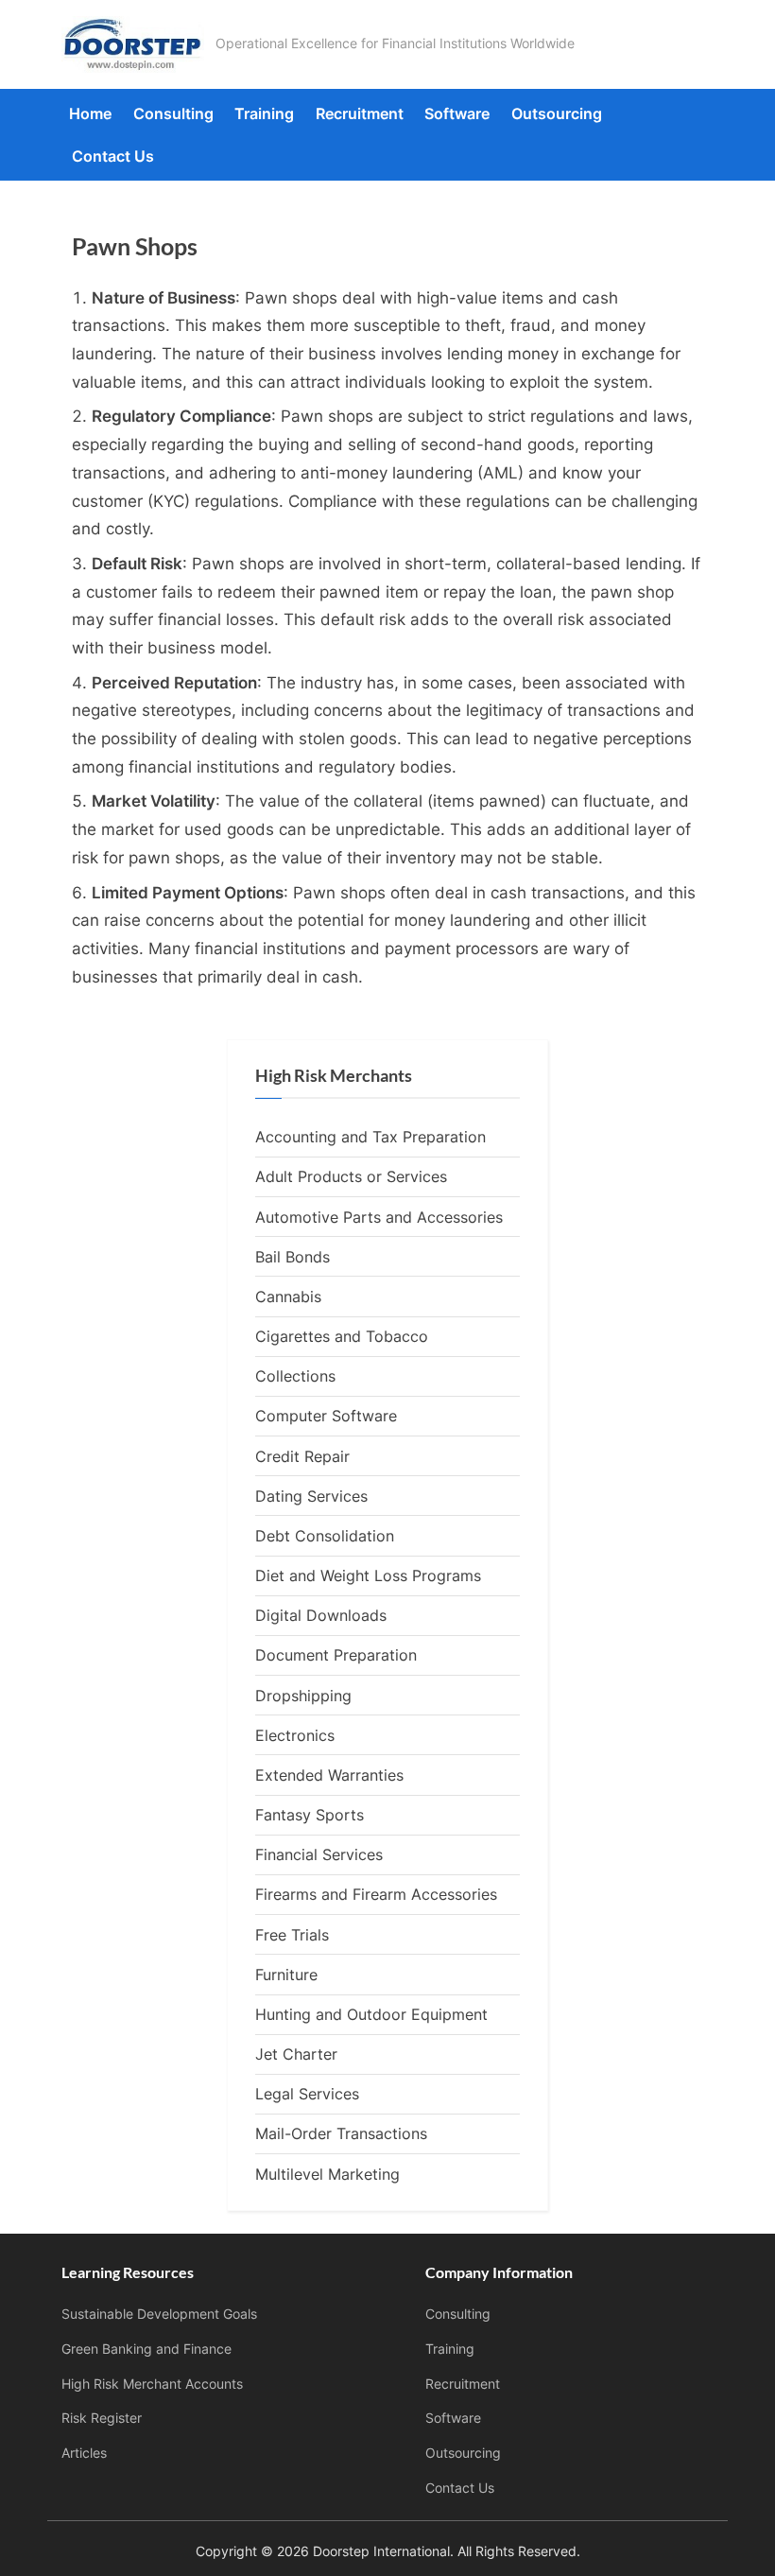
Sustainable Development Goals (159, 2314)
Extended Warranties (329, 1775)
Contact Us (113, 156)
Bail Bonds (293, 1257)
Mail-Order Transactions (341, 2133)
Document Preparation (336, 1655)
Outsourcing (557, 113)
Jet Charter (296, 2054)
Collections (295, 1376)
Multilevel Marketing (327, 2174)
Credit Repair (302, 1456)
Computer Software (326, 1416)
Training (264, 113)
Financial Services (319, 1854)
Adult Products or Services (351, 1176)
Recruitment (360, 113)
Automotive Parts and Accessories (379, 1217)
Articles (84, 2453)
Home (90, 113)
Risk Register (102, 2418)
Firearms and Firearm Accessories (376, 1894)
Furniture (286, 1975)
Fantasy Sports (310, 1815)
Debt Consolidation (325, 1536)
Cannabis (288, 1297)
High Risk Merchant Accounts (152, 2384)
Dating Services (311, 1496)
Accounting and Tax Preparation (370, 1137)
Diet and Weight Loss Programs (368, 1575)
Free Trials (292, 1935)
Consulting (173, 113)
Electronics (295, 1735)
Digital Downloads (321, 1615)
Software (457, 113)
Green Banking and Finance (146, 2349)
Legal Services (307, 2094)
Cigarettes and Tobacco (342, 1336)
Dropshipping (303, 1696)
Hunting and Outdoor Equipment (371, 2014)
